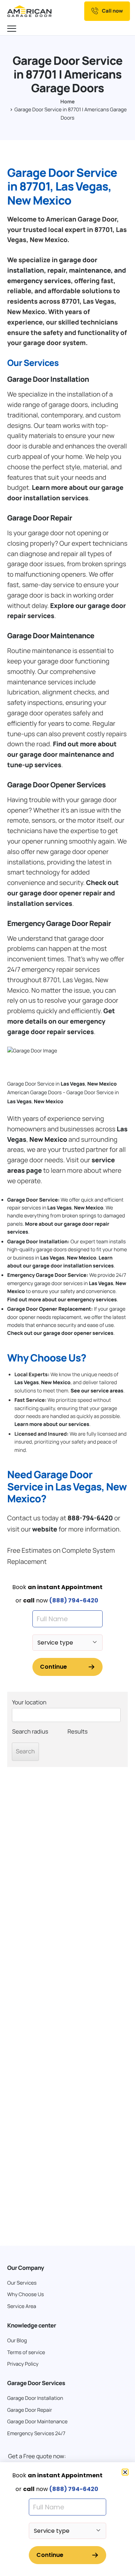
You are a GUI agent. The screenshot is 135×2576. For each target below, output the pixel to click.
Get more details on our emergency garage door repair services (61, 1021)
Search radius (30, 1731)
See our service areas (97, 1391)
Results (78, 1731)
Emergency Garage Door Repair (59, 923)
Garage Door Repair (40, 518)
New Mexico (102, 1084)
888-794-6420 (90, 1518)
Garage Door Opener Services (57, 785)
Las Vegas (73, 1084)
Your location (29, 1702)
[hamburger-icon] (13, 29)
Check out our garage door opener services (60, 1333)
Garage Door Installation (48, 379)
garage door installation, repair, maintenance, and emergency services (67, 270)
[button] (125, 2472)
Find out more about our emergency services (62, 1300)
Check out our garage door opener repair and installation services (63, 893)
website (45, 1529)
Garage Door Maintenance (51, 636)
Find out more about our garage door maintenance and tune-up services (62, 755)
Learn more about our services (52, 1424)
